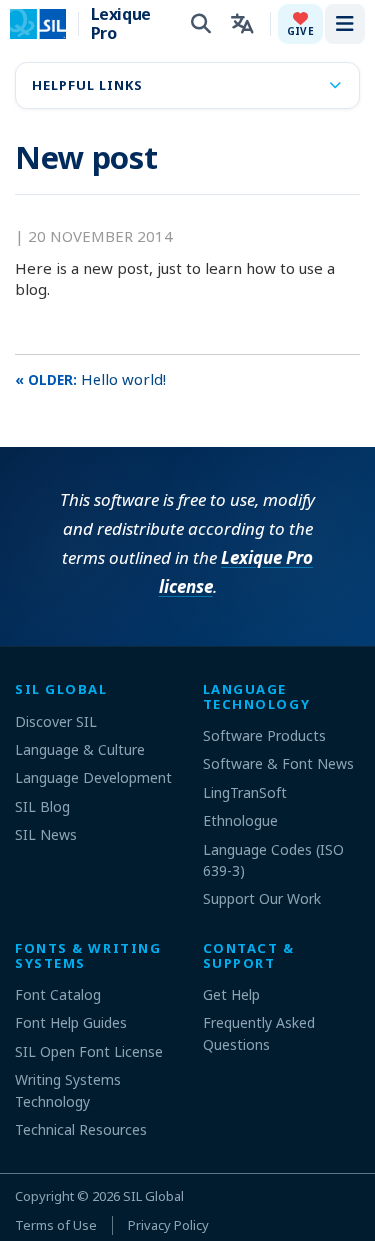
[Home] (50, 24)
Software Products (264, 735)
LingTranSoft (245, 792)
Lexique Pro (121, 24)
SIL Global (153, 1196)
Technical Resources (81, 1129)
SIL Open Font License (89, 1051)
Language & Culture (80, 749)
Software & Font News (278, 763)
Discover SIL (56, 721)
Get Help (231, 994)
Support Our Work (262, 898)
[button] (300, 24)
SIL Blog (42, 806)
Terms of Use (56, 1225)
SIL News (46, 834)
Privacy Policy (168, 1225)
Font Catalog (58, 994)
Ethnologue (240, 820)
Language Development (93, 777)
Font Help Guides (71, 1022)
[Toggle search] (201, 24)
